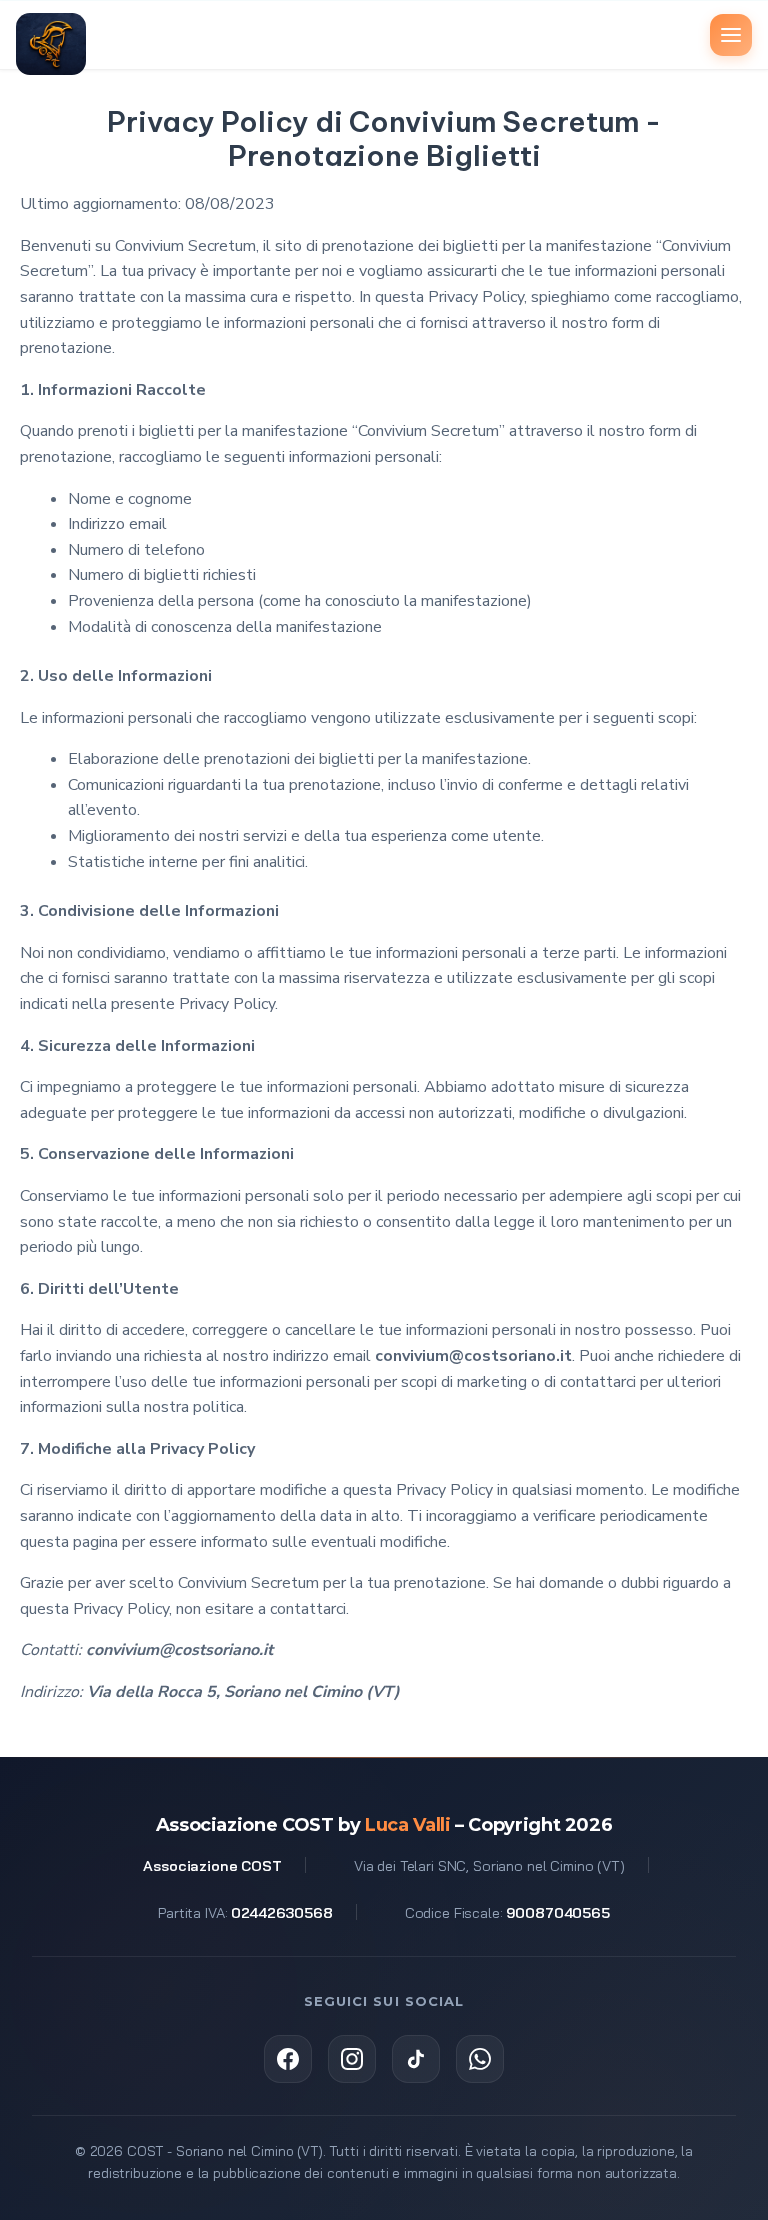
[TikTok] (416, 2059)
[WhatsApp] (480, 2059)
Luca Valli (407, 1825)
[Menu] (731, 35)
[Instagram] (352, 2059)
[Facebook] (288, 2059)
